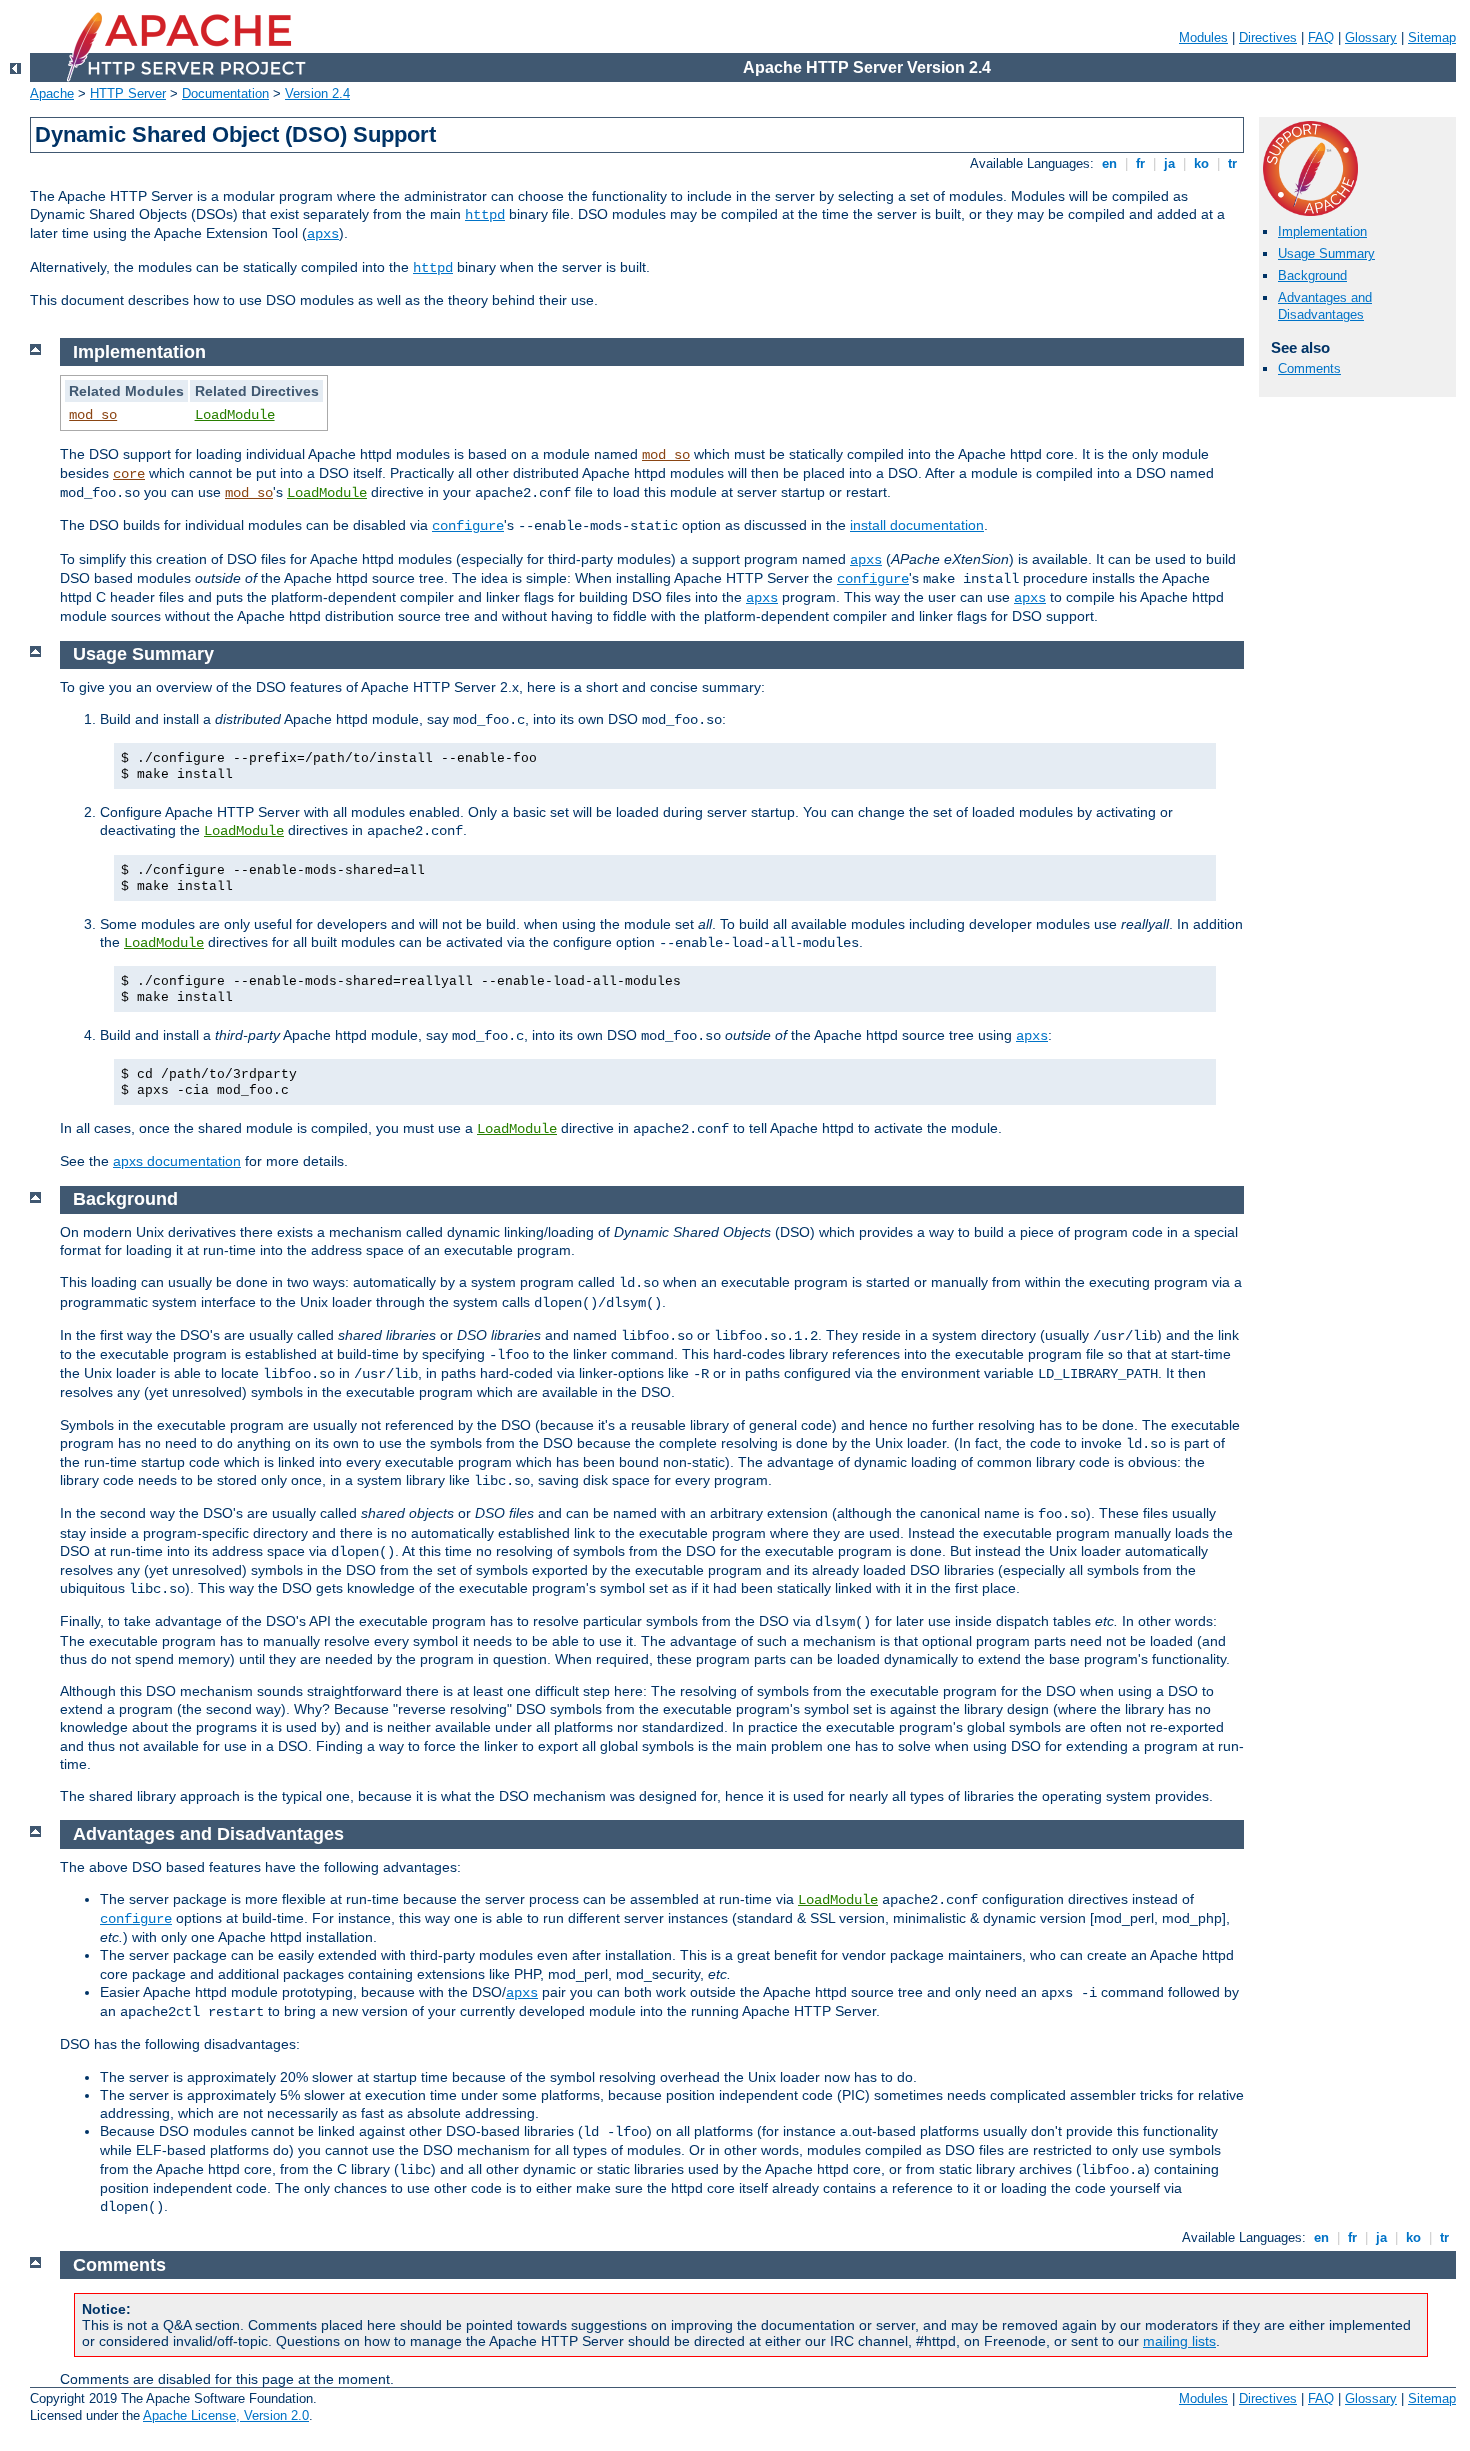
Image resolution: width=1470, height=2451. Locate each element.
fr (1140, 163)
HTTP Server (128, 93)
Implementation (1322, 231)
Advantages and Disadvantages (1325, 306)
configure (468, 526)
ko (1201, 163)
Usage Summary (1326, 253)
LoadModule (235, 415)
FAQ (1321, 37)
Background (1312, 275)
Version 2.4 (317, 93)
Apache (52, 93)
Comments (1309, 368)
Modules (1203, 37)
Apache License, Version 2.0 (226, 2415)
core (129, 474)
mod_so (93, 415)
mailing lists (1179, 2341)
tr (1232, 163)
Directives (1268, 37)
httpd (485, 215)
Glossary (1371, 37)
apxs (323, 234)
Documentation (225, 93)
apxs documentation (177, 1161)
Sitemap (1432, 37)
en (1109, 163)
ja (1169, 163)
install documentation (917, 525)
